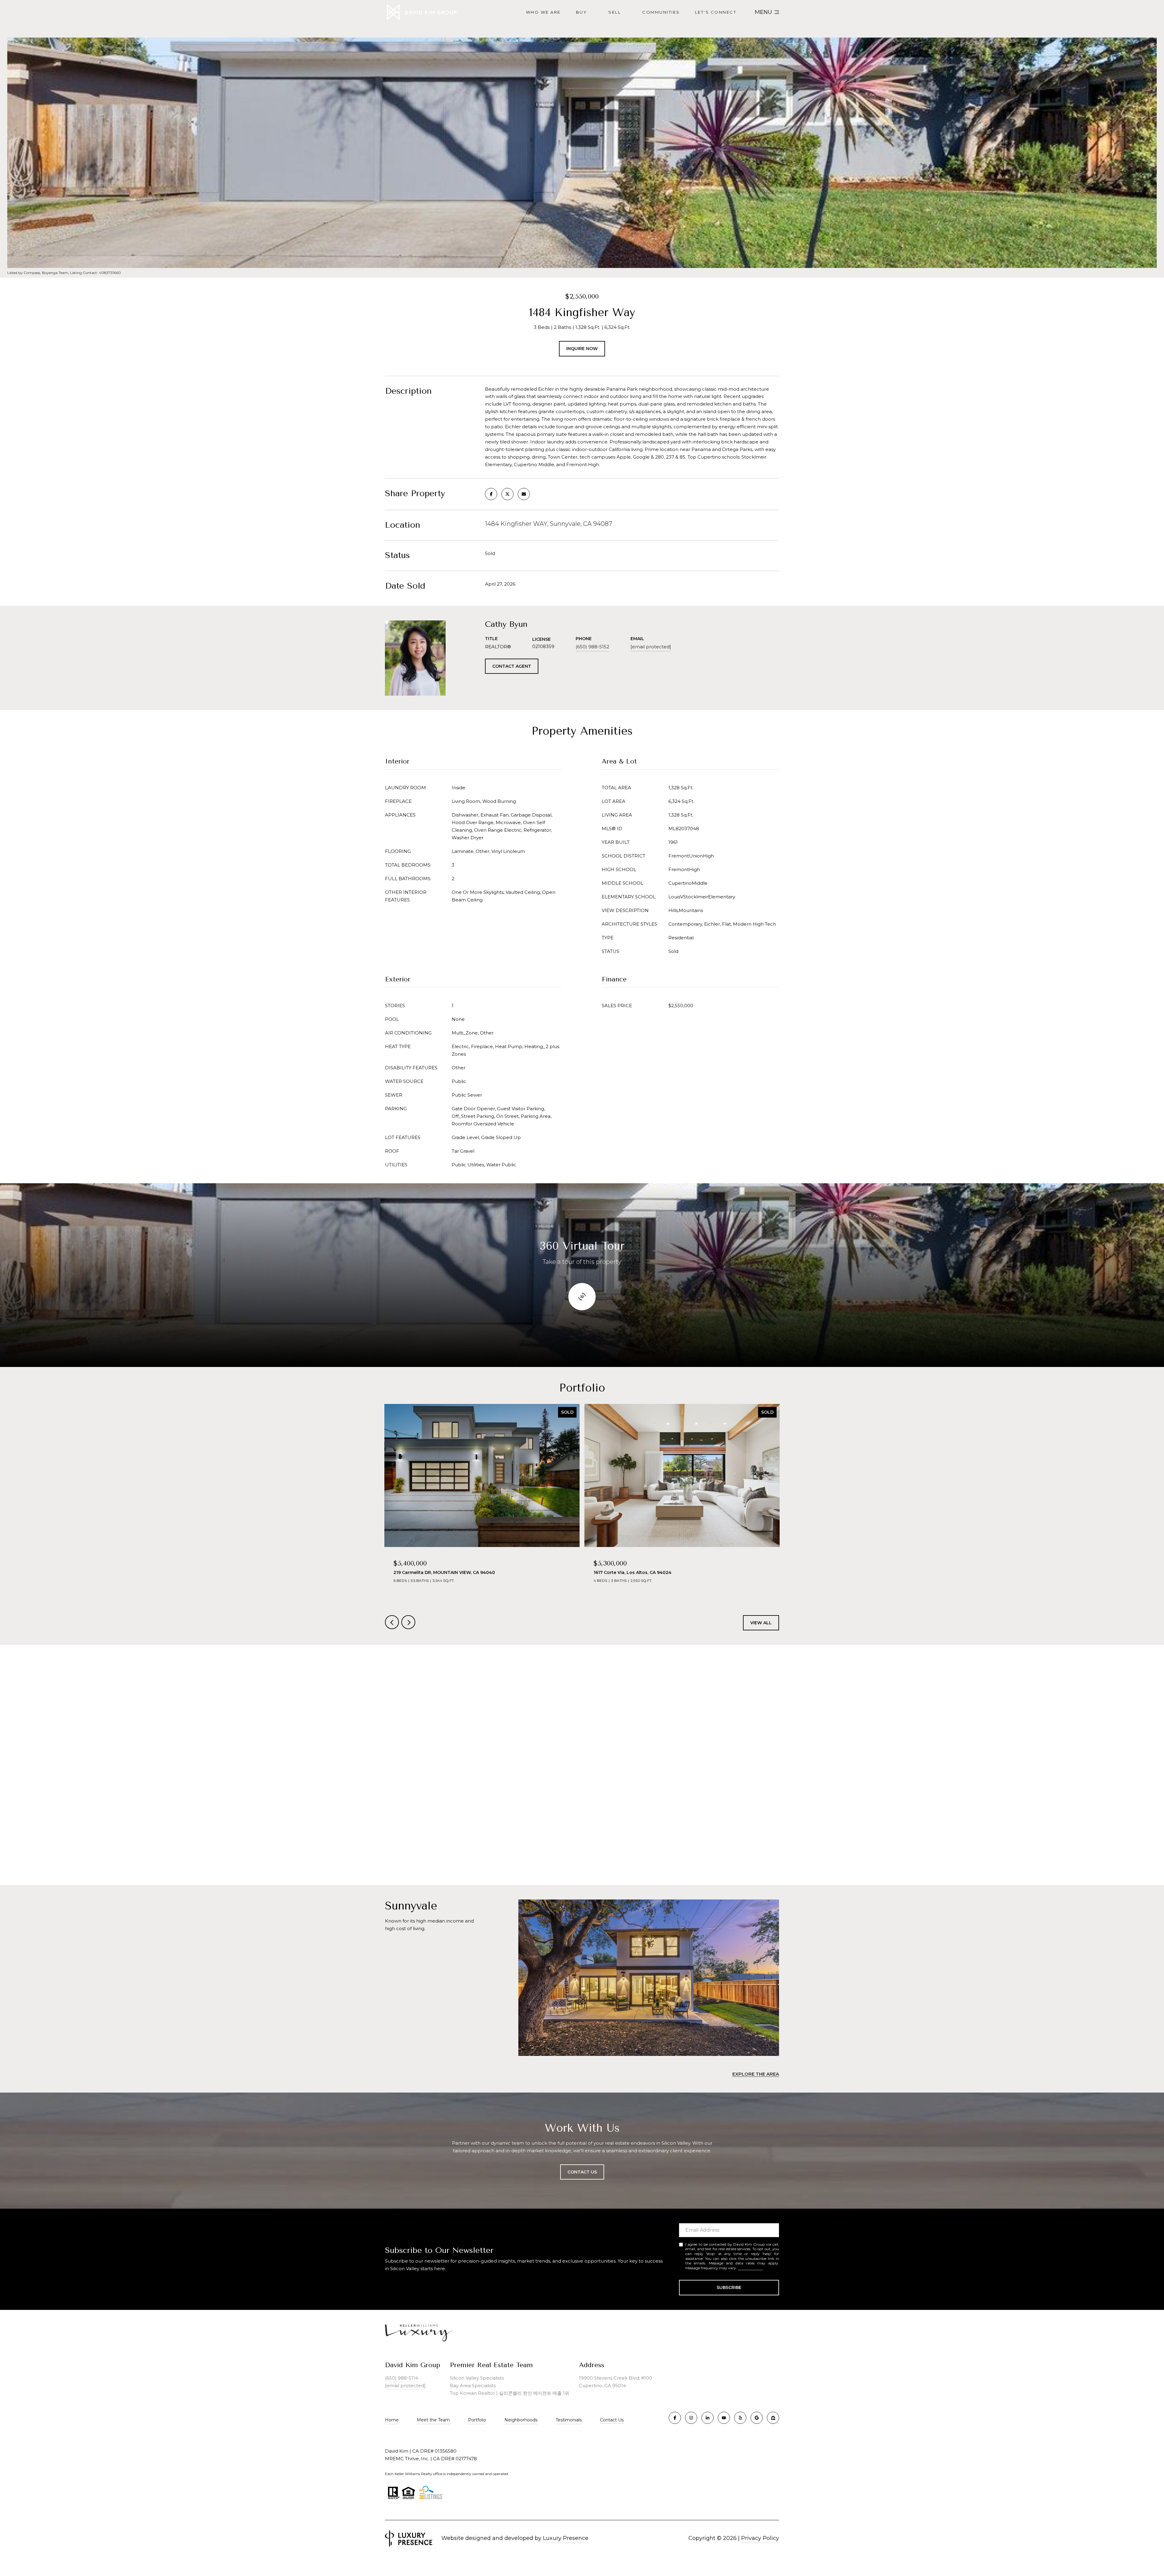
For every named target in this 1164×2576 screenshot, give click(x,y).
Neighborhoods (521, 2420)
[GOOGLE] (757, 2418)
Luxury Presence (566, 2538)
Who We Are (543, 12)
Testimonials (569, 2420)
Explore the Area (756, 2074)
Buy (582, 12)
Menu (763, 12)
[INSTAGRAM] (691, 2418)
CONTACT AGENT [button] (512, 666)
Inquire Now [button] (582, 349)
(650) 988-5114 (401, 2378)
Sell (615, 12)
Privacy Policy (750, 2268)
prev (392, 1622)
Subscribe (729, 2287)
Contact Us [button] (582, 2172)
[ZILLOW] (773, 2418)
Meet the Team (433, 2420)
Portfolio (477, 2420)
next (408, 1622)
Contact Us (612, 2420)
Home (392, 2420)
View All (761, 1623)
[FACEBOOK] (675, 2418)
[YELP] (740, 2418)
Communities (661, 12)
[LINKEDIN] (707, 2418)
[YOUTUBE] (724, 2418)
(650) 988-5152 (592, 647)
